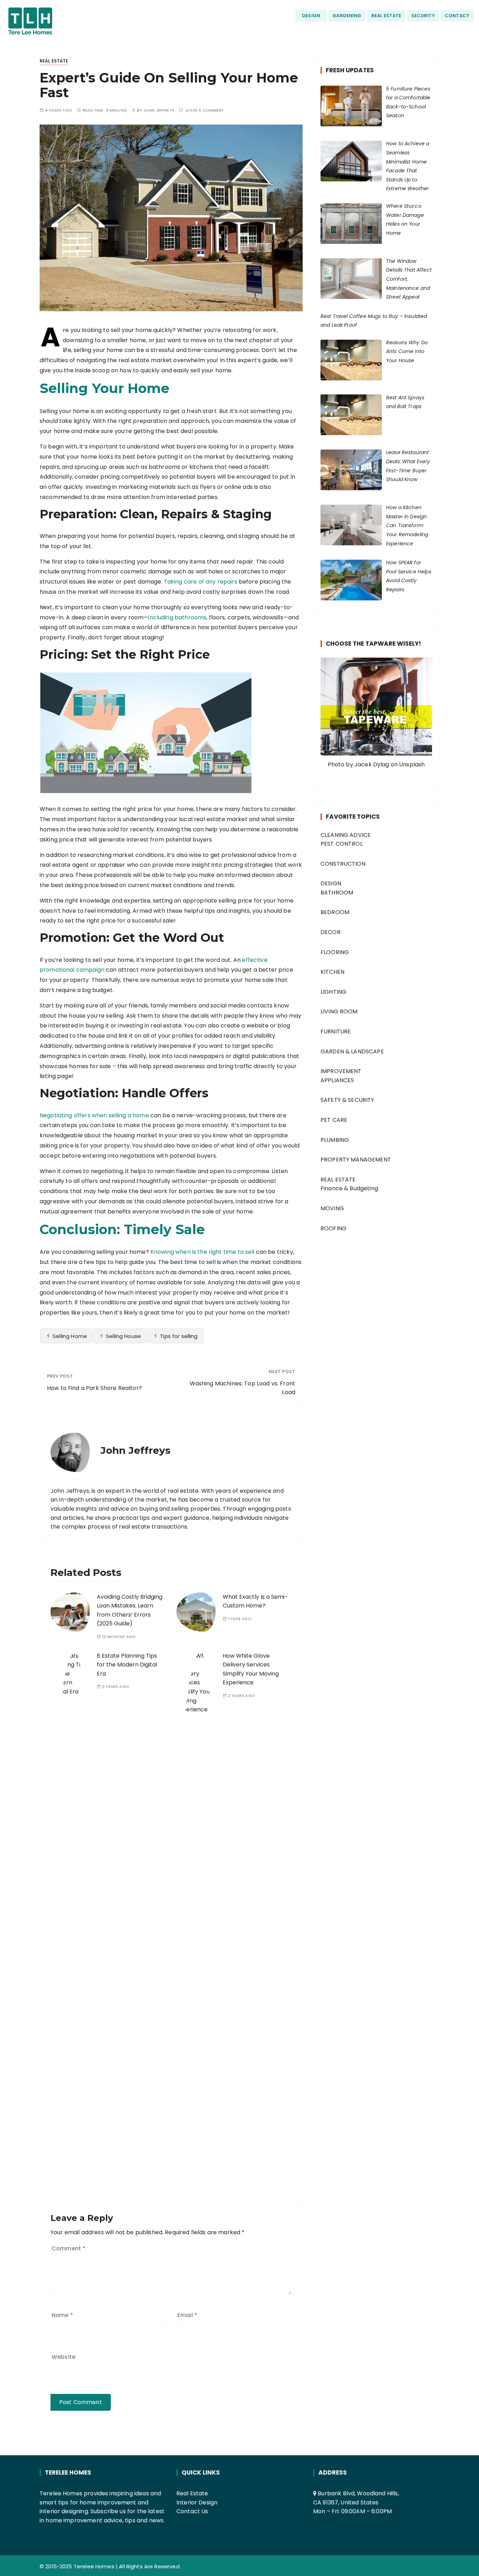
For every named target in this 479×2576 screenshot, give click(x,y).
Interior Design (197, 2502)
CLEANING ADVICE (346, 835)
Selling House (123, 1336)
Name (62, 2315)
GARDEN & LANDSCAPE (352, 1051)
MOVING (332, 1208)
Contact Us (192, 2511)
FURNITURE (336, 1031)
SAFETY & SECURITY (348, 1100)
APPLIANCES (337, 1080)
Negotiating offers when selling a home (94, 1115)
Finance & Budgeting (349, 1188)
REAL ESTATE (386, 16)
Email (187, 2315)
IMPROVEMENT (341, 1071)
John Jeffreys (159, 110)
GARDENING (347, 16)
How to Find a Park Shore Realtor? (95, 1388)
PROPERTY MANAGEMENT (356, 1160)
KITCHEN (332, 972)
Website (63, 2357)
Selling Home (70, 1336)
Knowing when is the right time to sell (203, 1252)
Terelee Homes (94, 2566)
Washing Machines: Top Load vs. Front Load (242, 1388)
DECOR (330, 932)
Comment (68, 2248)
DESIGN (311, 16)
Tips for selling (179, 1336)
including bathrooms (177, 617)
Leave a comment (205, 110)
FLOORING (335, 952)
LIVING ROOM (339, 1011)
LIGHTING (333, 992)
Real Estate (192, 2493)
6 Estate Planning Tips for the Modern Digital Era (127, 1665)
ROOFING (333, 1228)
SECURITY (423, 16)
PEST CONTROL (342, 844)
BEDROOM (335, 912)
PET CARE (334, 1120)
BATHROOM (337, 893)
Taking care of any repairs (201, 582)
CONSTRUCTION (343, 864)
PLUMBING (335, 1140)
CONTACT (457, 16)
